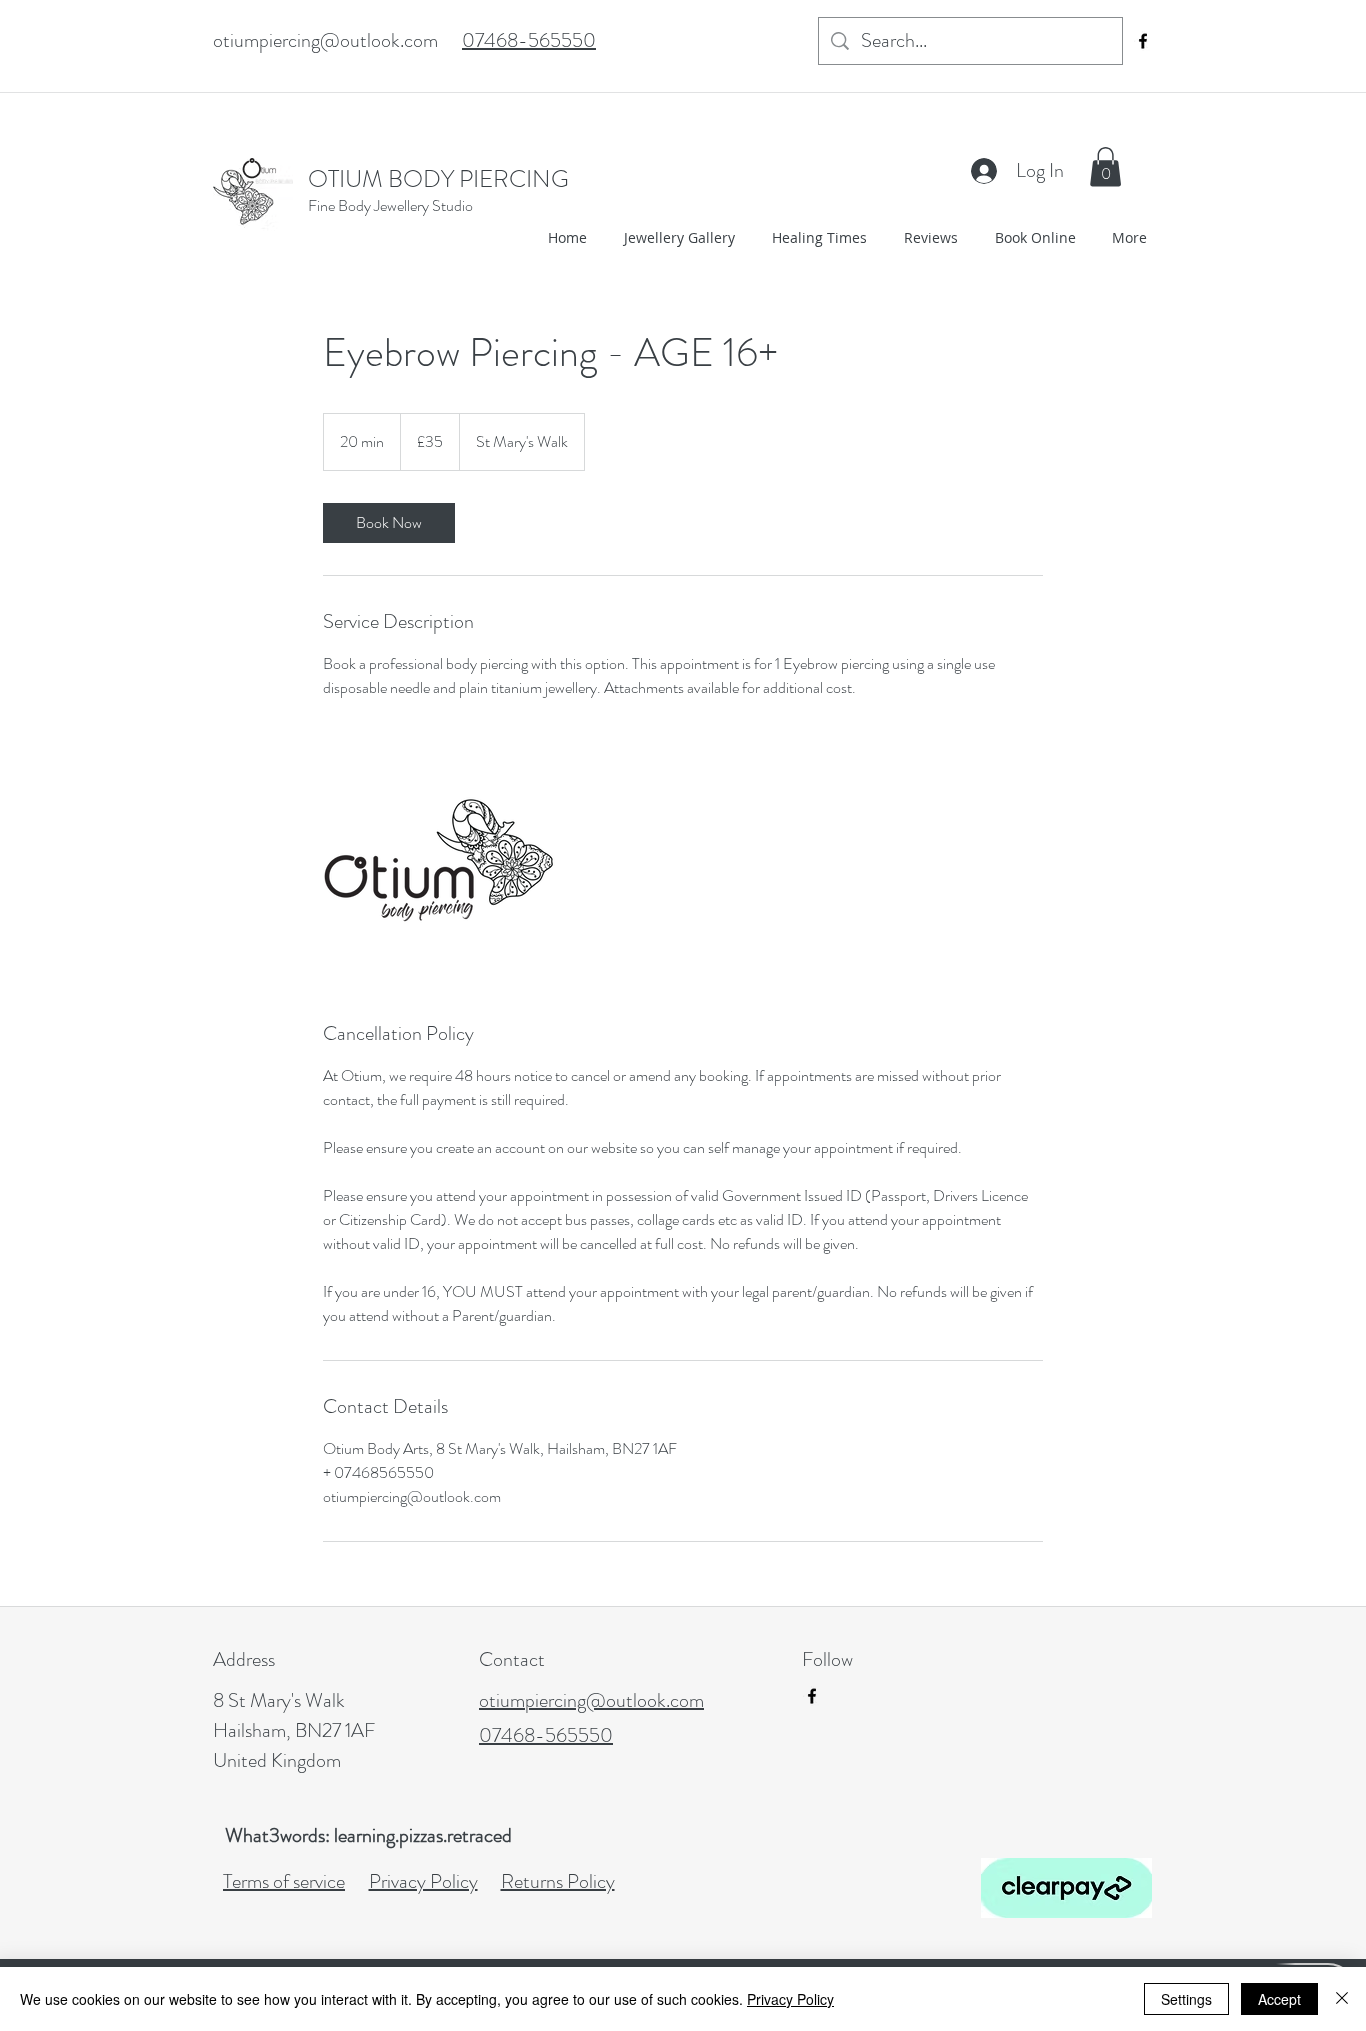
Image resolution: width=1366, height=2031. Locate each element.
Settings (1186, 1999)
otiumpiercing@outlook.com (325, 40)
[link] (389, 523)
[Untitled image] (439, 860)
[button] (1105, 166)
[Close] (1342, 1999)
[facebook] (1143, 41)
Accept (1279, 1999)
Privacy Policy (790, 1999)
